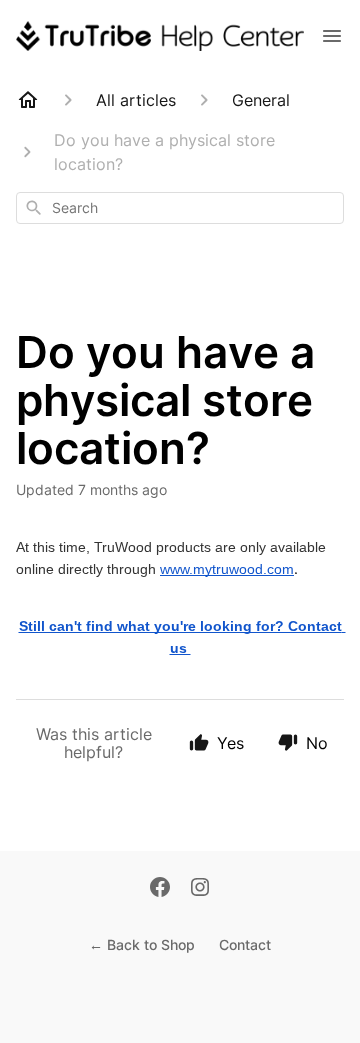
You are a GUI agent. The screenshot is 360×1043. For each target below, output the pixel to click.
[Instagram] (200, 889)
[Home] (28, 100)
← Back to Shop (142, 944)
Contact (245, 944)
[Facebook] (160, 889)
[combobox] (180, 208)
